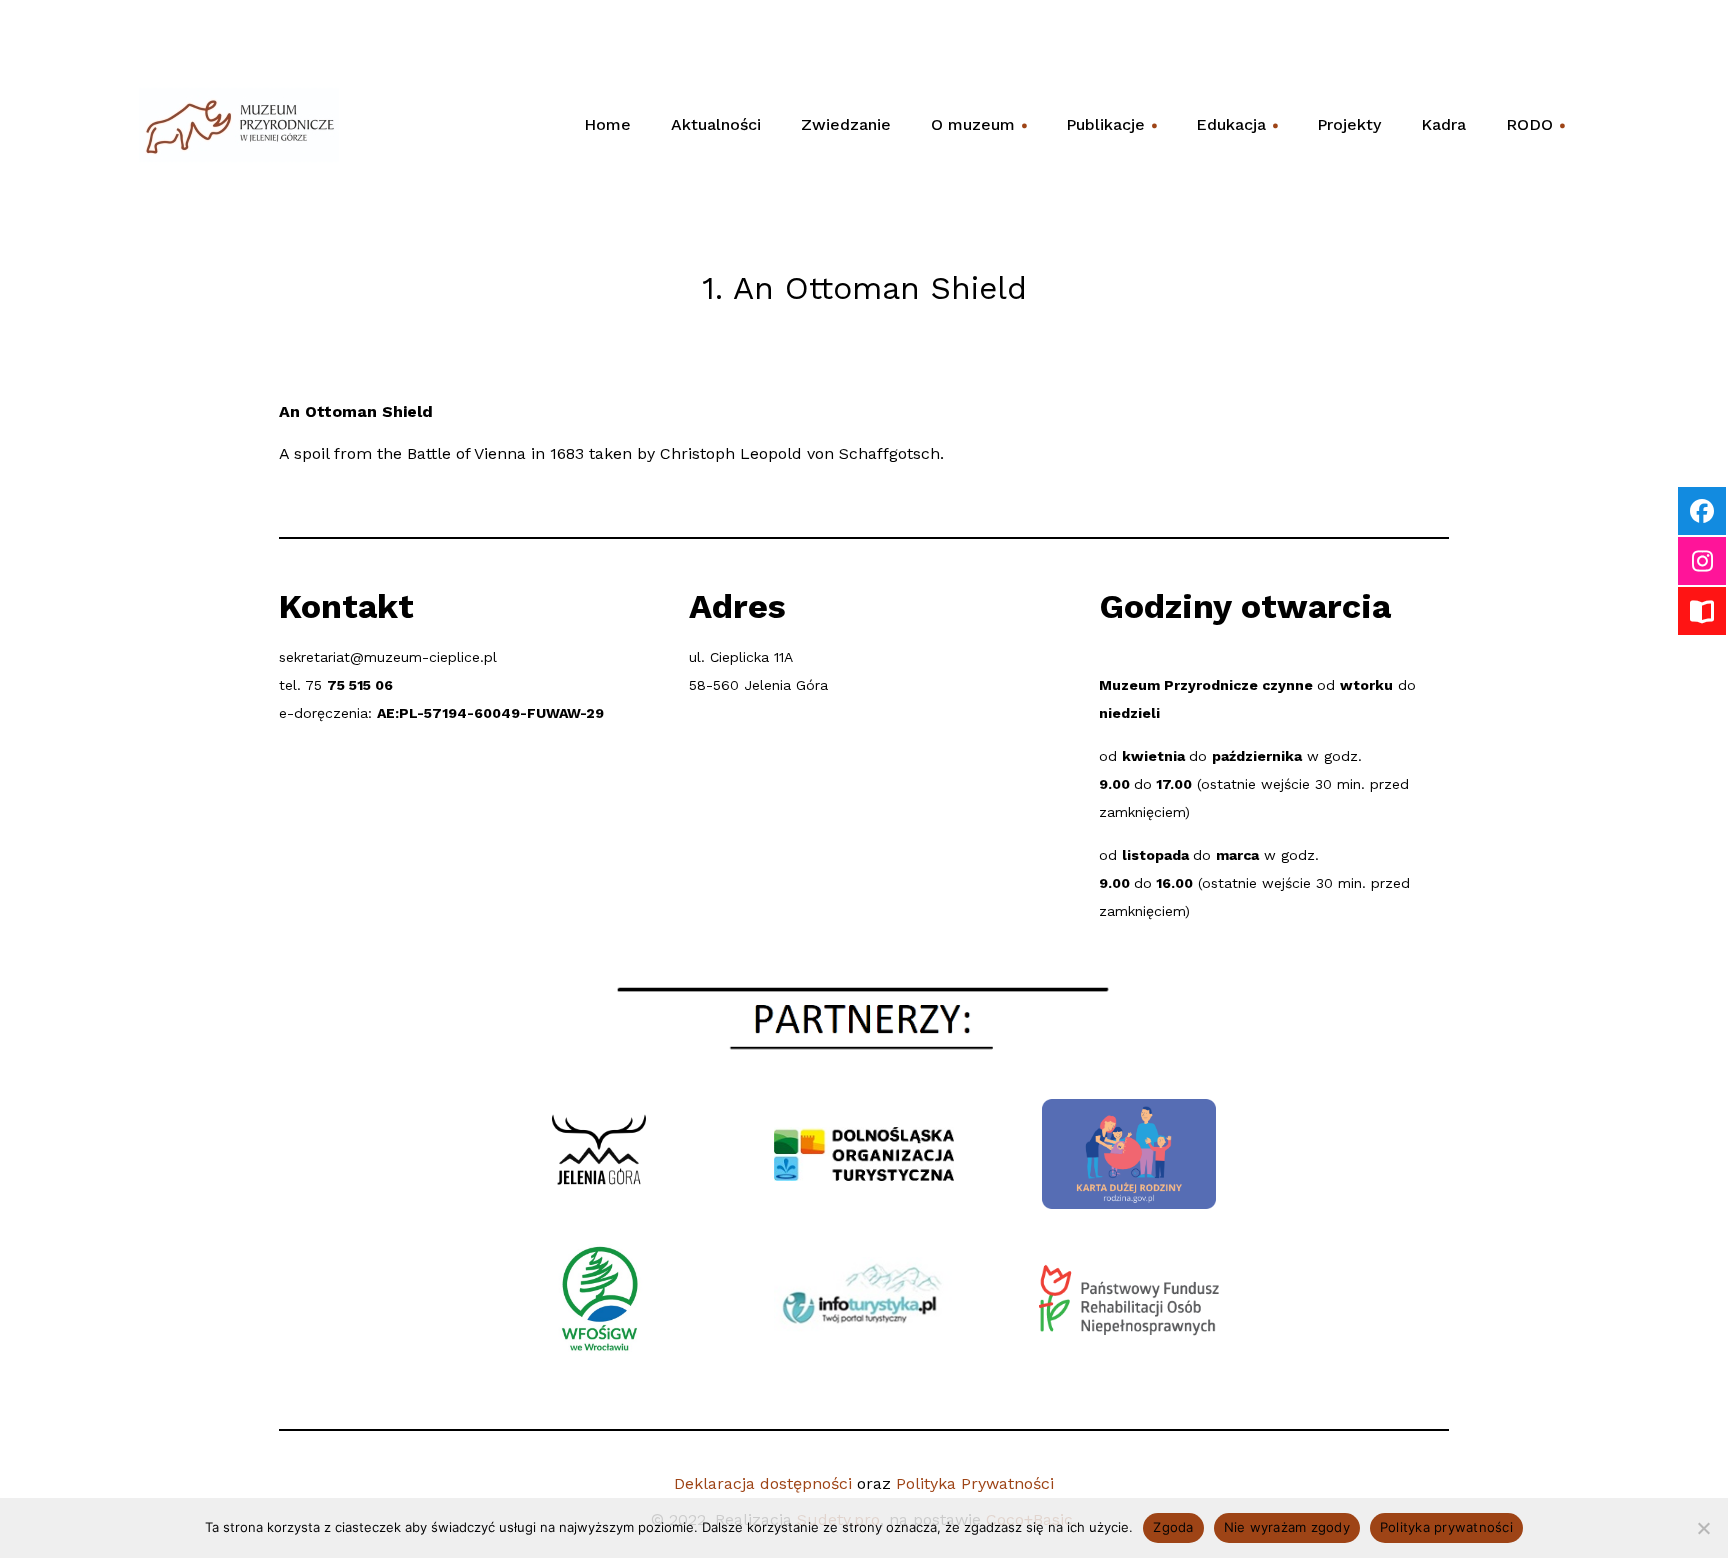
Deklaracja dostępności (763, 1483)
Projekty (1349, 124)
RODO (1536, 131)
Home (607, 124)
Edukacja (1238, 131)
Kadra (1443, 124)
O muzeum (980, 131)
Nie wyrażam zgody (1287, 1527)
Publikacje (1112, 131)
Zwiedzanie (846, 124)
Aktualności (716, 124)
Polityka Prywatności (975, 1483)
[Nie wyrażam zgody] (1703, 1528)
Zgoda (1173, 1527)
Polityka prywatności (1446, 1527)
